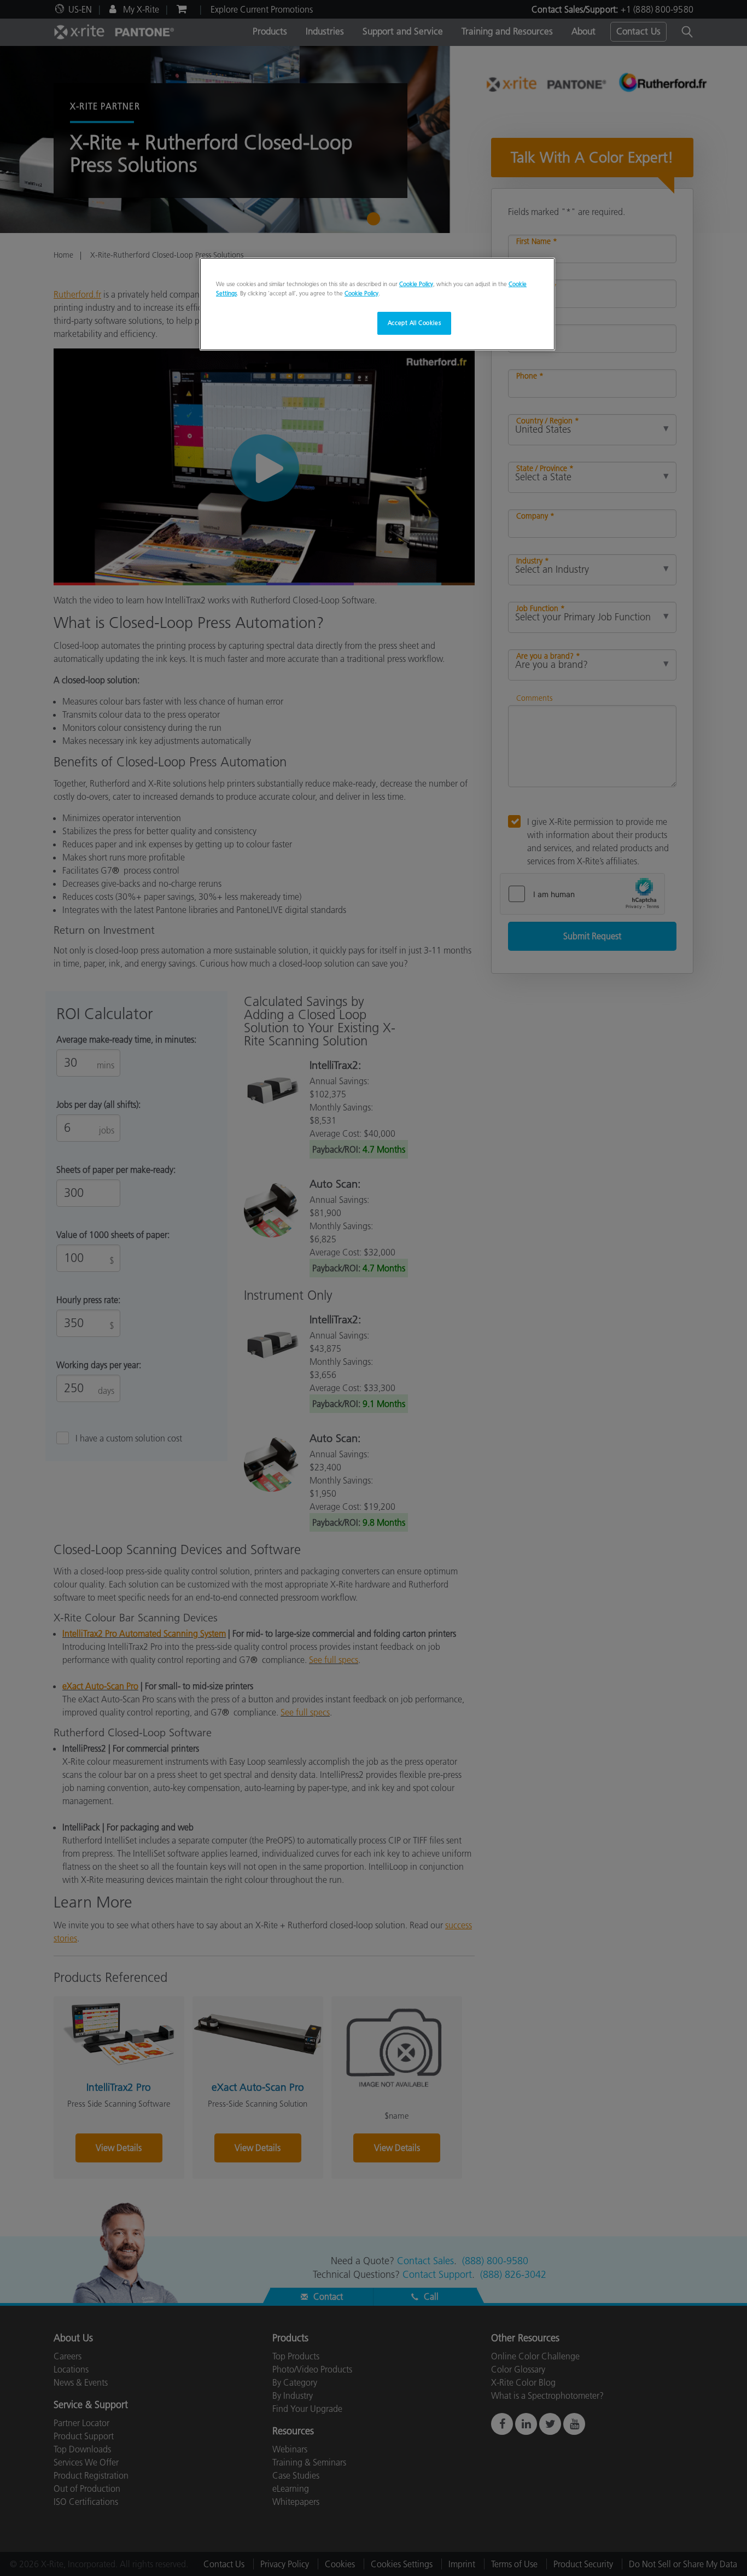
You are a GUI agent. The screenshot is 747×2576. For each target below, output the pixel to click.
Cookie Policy (416, 284)
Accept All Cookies (414, 323)
